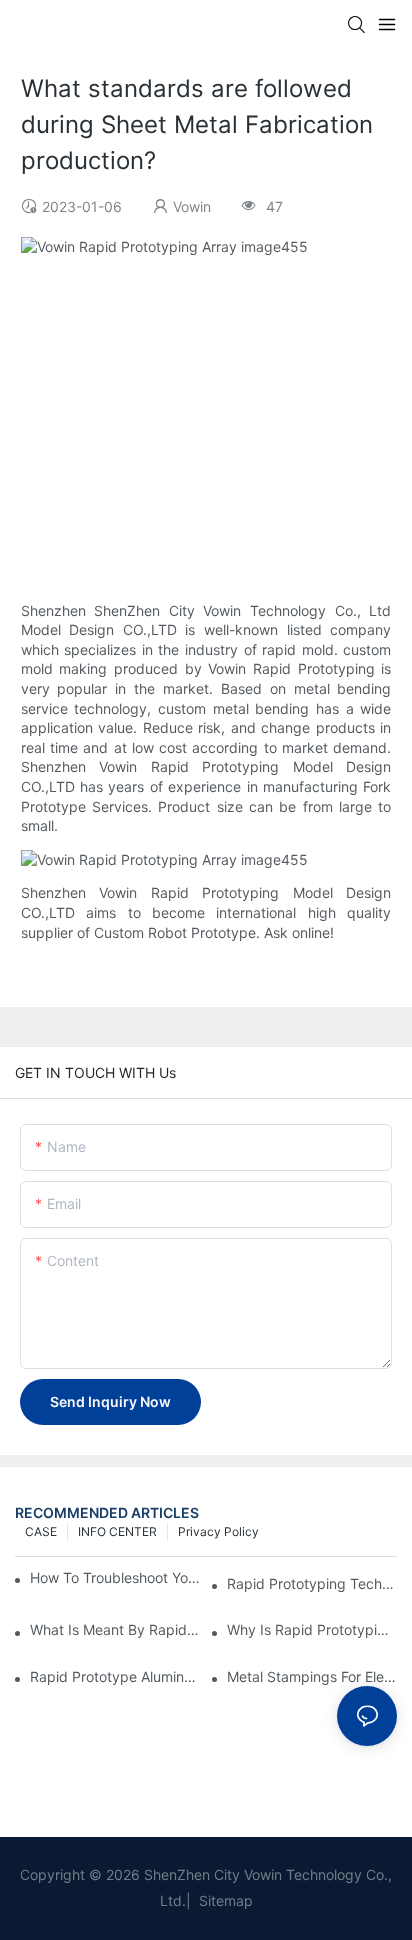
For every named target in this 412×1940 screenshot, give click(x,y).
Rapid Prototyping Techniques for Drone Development (312, 1583)
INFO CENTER (117, 1531)
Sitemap (224, 1900)
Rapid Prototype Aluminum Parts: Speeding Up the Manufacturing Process (115, 1676)
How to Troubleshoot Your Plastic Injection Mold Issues (116, 1577)
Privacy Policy (218, 1531)
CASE (41, 1531)
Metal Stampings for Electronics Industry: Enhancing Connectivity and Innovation (312, 1676)
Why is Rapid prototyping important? (312, 1629)
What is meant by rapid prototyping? (115, 1629)
